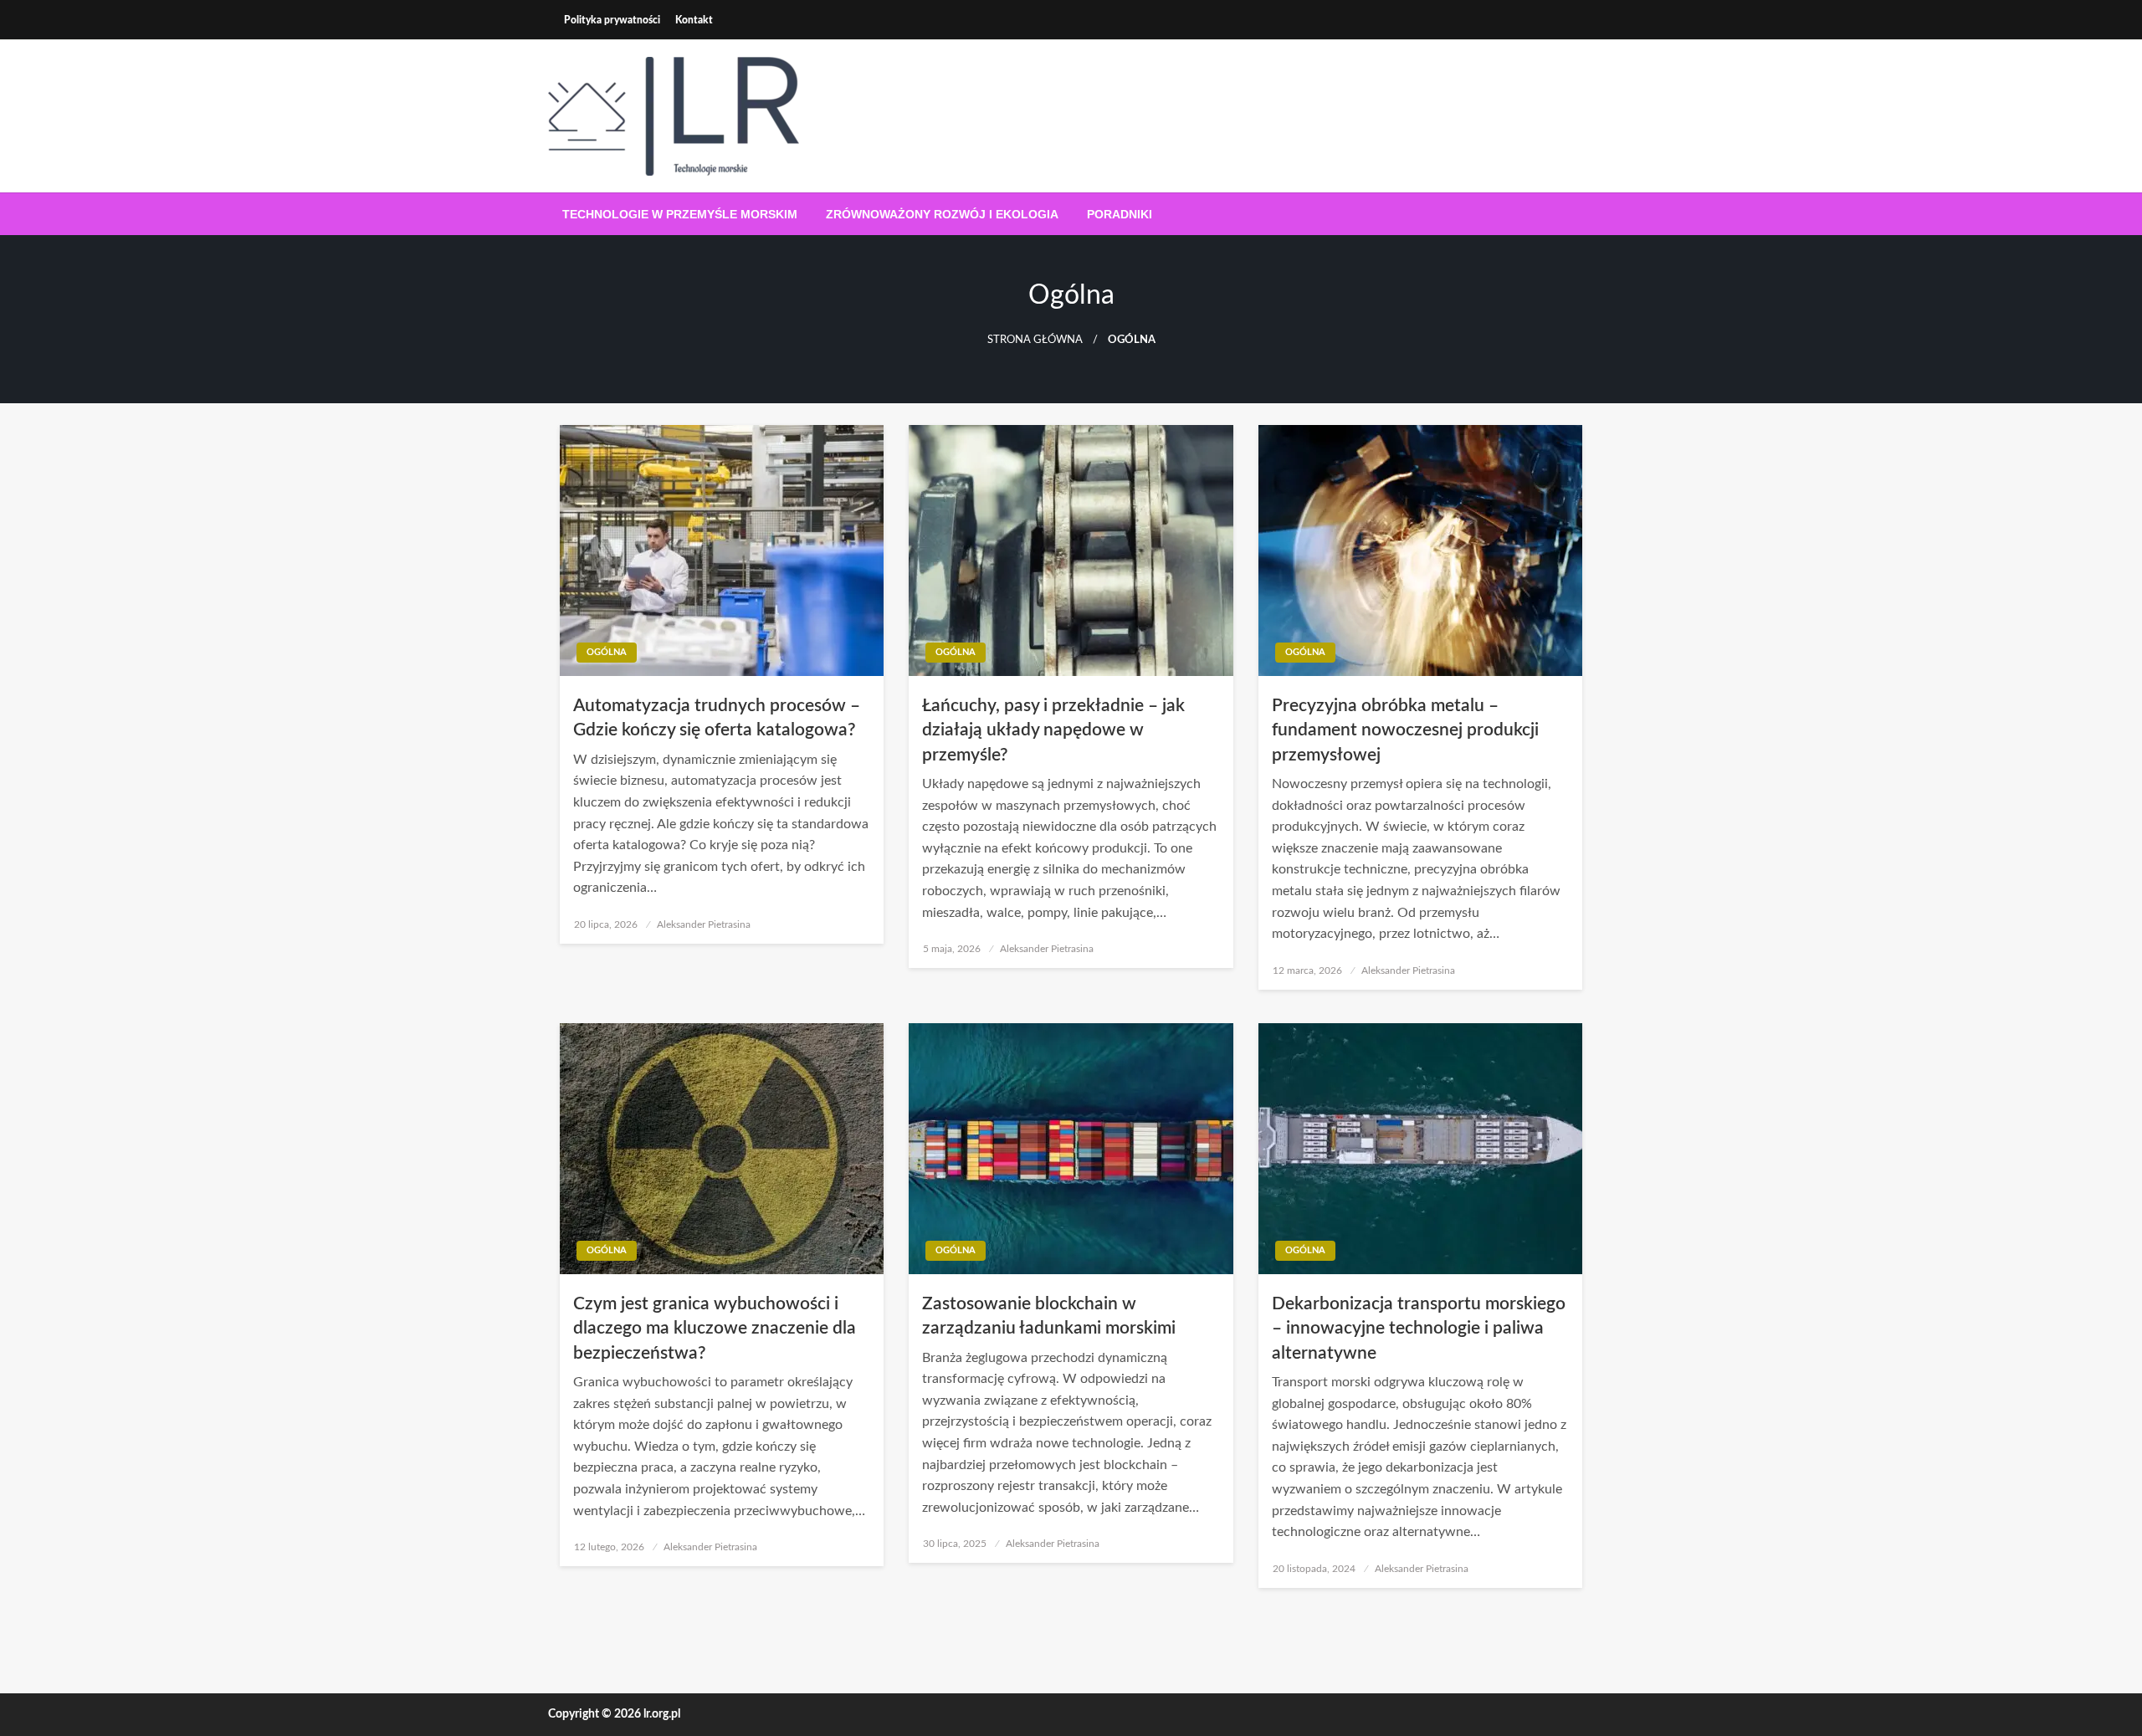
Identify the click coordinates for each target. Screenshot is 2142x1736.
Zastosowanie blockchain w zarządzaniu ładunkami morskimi (1049, 1316)
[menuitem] (680, 214)
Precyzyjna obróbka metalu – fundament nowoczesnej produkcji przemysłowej (1405, 730)
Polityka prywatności (612, 20)
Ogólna (607, 652)
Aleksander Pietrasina (704, 924)
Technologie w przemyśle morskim (680, 214)
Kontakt (694, 20)
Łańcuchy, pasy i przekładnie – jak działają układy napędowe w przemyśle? (1053, 730)
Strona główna (1035, 340)
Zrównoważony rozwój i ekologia (942, 214)
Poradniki (1120, 214)
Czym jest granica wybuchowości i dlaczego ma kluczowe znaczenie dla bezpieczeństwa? (715, 1329)
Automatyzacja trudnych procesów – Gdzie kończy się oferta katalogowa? (717, 718)
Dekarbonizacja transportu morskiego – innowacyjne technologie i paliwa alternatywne (1419, 1329)
